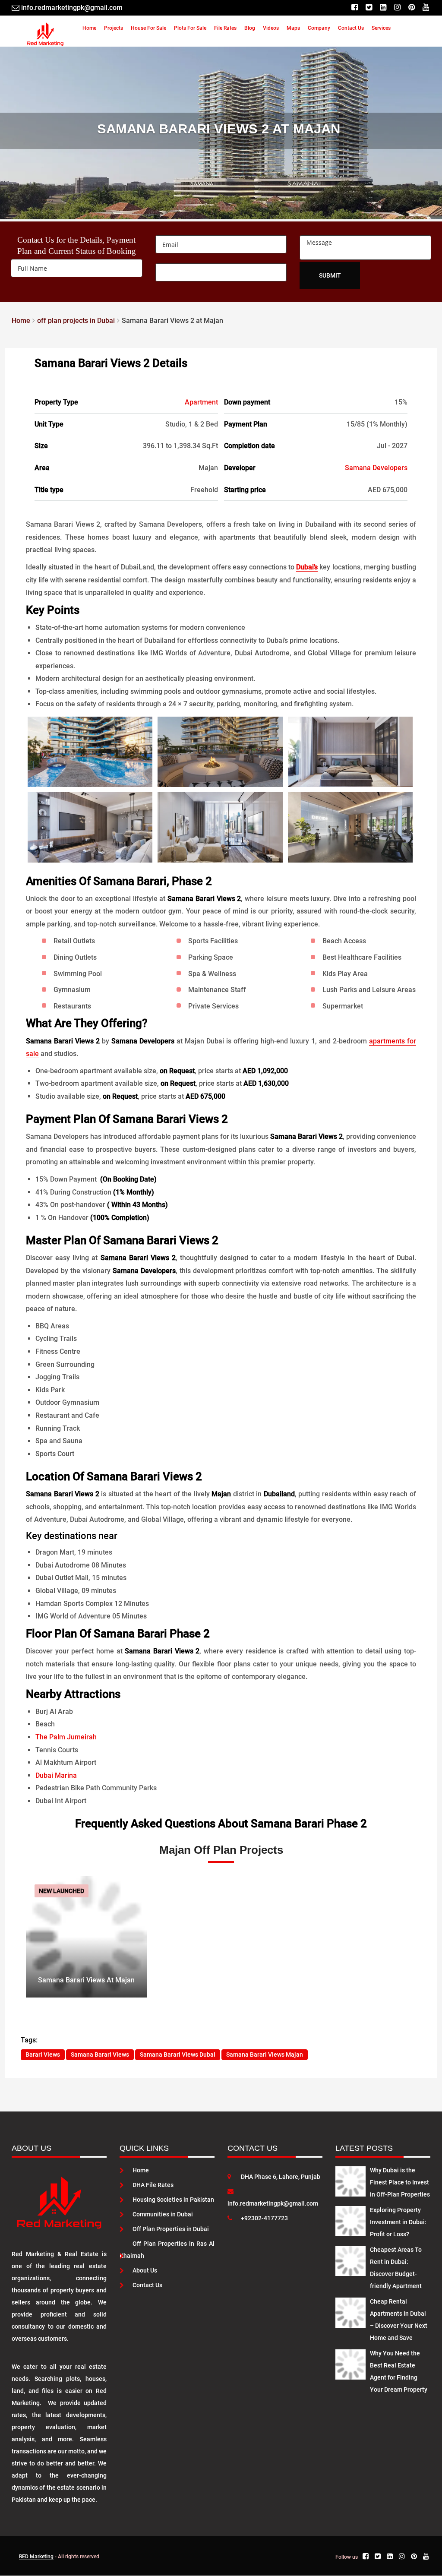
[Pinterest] (412, 8)
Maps (293, 28)
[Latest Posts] (350, 2180)
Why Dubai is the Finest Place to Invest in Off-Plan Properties (400, 2182)
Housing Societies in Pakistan (173, 2200)
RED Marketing (36, 2557)
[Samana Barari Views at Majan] (87, 1936)
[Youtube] (426, 8)
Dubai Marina (56, 1775)
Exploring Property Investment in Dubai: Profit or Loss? (398, 2222)
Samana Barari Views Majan (265, 2054)
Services (381, 28)
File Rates (225, 28)
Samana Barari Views (100, 2054)
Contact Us (351, 28)
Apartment (201, 402)
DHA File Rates (153, 2185)
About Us (145, 2270)
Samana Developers (376, 468)
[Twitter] (369, 8)
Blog (250, 28)
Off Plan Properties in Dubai (171, 2229)
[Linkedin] (383, 8)
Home (89, 28)
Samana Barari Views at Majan (86, 1980)
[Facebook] (355, 8)
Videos (271, 28)
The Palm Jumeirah (66, 1737)
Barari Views (43, 2054)
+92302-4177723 (264, 2218)
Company (319, 28)
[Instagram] (397, 8)
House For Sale (148, 28)
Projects (114, 28)
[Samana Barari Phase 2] (90, 752)
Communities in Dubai (163, 2214)
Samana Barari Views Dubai (178, 2054)
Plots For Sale (190, 28)
